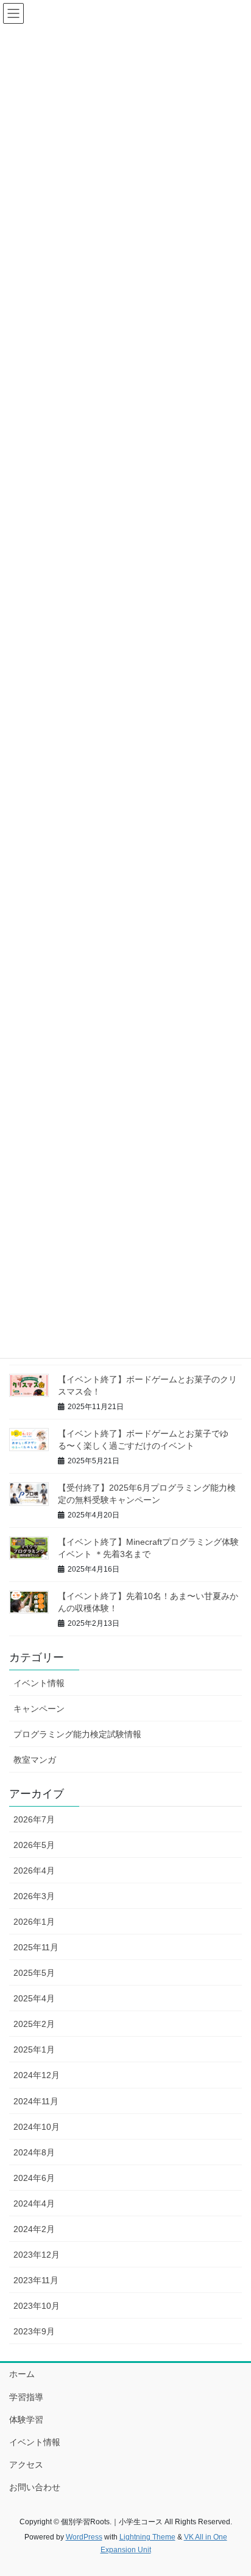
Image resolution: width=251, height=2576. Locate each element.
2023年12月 (37, 2255)
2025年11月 (36, 1947)
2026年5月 (34, 1845)
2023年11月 (36, 2280)
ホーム (22, 2374)
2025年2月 (34, 2024)
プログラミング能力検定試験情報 (77, 1734)
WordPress (84, 2537)
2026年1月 (34, 1922)
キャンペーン (39, 1709)
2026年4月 (34, 1871)
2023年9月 (34, 2331)
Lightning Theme (147, 2537)
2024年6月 (34, 2178)
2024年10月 (37, 2127)
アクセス (26, 2465)
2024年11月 (36, 2101)
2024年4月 (34, 2203)
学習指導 (26, 2397)
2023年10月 (37, 2306)
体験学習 (26, 2420)
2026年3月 (34, 1896)
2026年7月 (34, 1819)
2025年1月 (34, 2049)
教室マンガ (35, 1760)
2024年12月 (37, 2075)
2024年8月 (34, 2152)
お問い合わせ (35, 2487)
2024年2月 (34, 2229)
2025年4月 (34, 1998)
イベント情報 (39, 1683)
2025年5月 (34, 1973)
